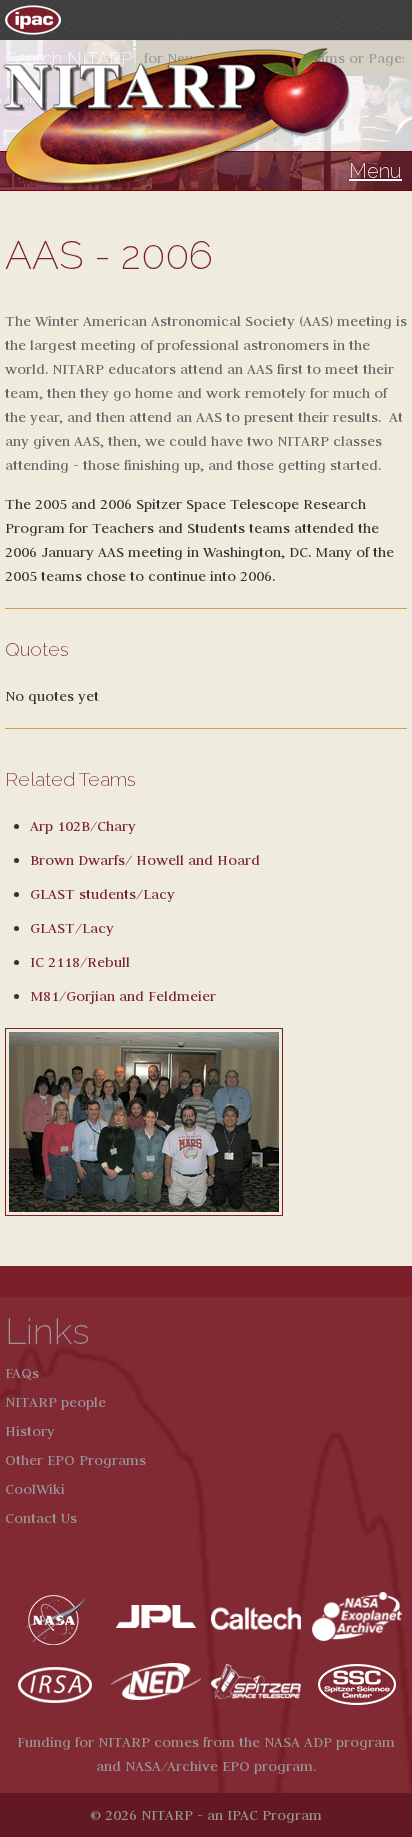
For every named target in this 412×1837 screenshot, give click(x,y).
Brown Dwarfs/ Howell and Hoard (145, 860)
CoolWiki (35, 1489)
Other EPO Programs (75, 1460)
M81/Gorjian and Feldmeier (123, 996)
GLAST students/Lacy (102, 894)
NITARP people (55, 1402)
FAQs (22, 1373)
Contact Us (41, 1518)
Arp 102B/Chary (83, 826)
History (30, 1431)
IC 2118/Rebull (80, 962)
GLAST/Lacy (72, 928)
